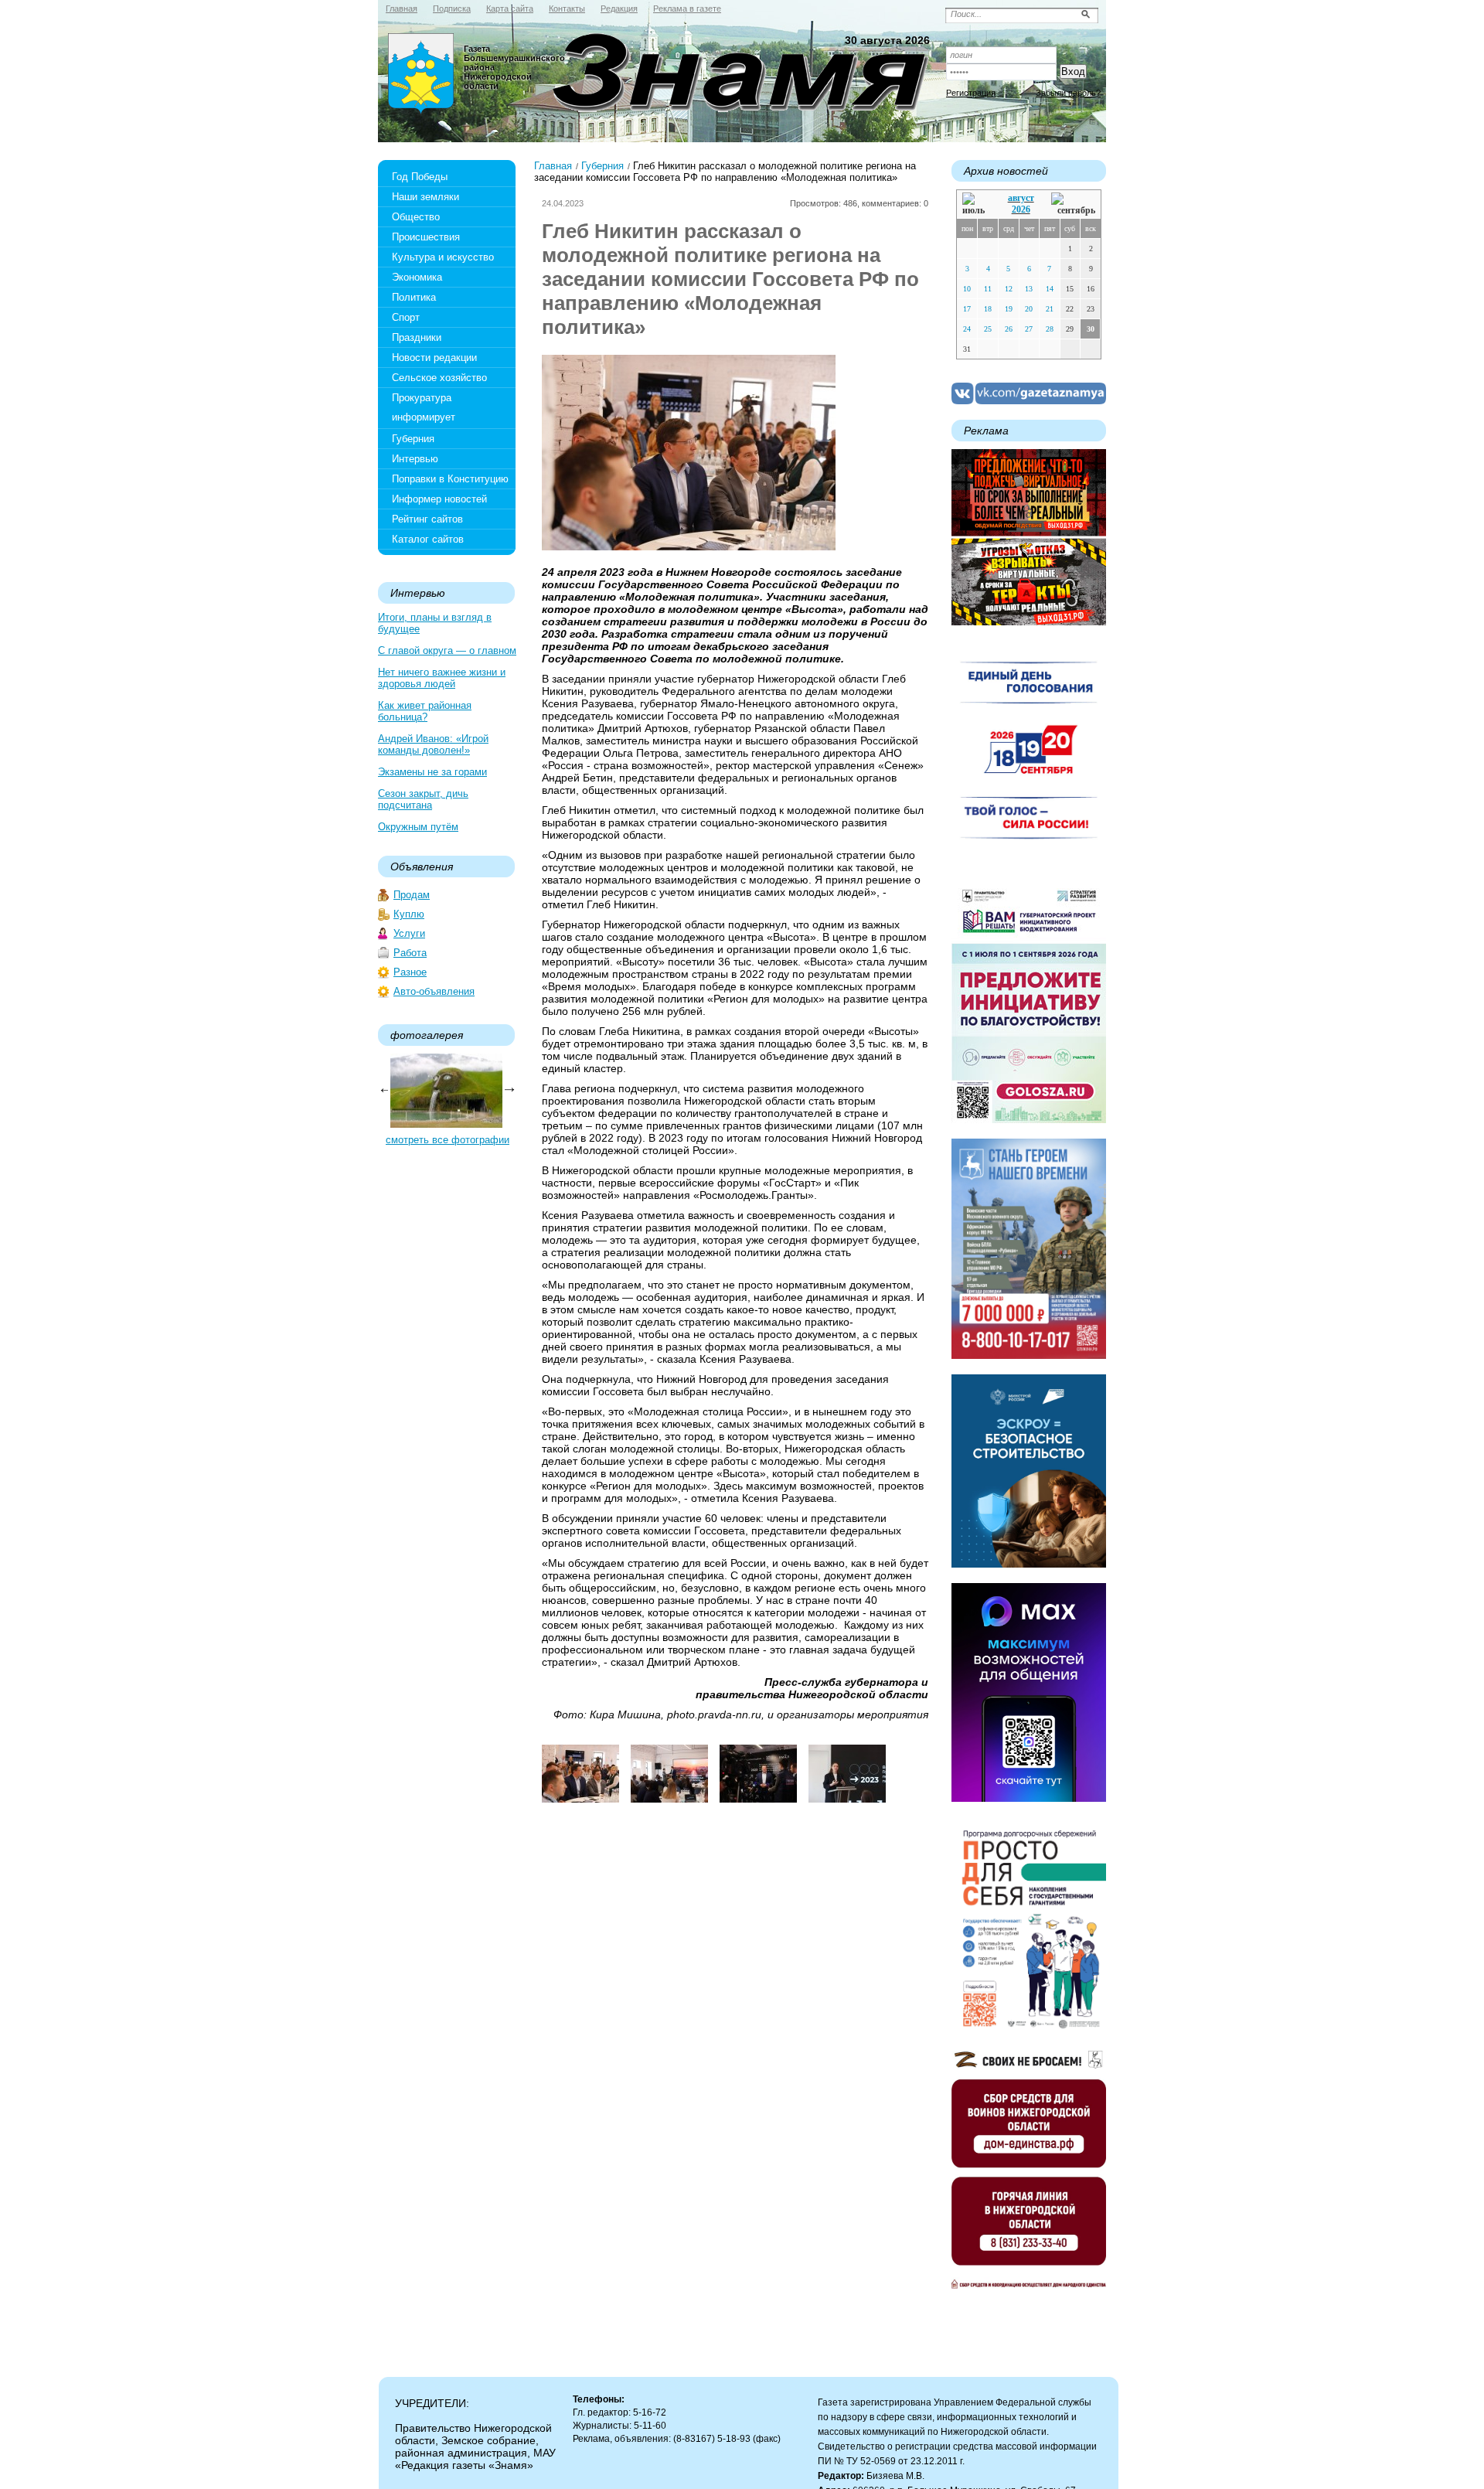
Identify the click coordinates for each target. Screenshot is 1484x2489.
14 (1050, 289)
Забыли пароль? (1068, 93)
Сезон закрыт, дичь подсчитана (423, 799)
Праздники (417, 337)
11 (988, 289)
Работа (410, 953)
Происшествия (426, 237)
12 (1009, 289)
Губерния (413, 439)
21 (1050, 309)
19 (1009, 309)
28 (1050, 329)
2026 (1021, 209)
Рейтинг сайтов (427, 519)
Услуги (409, 933)
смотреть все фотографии (448, 1140)
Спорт (406, 317)
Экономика (417, 277)
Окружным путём (418, 827)
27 (1029, 329)
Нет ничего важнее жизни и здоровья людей (442, 678)
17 (967, 309)
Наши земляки (425, 197)
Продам (412, 895)
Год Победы (420, 177)
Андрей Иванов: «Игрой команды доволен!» (433, 744)
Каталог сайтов (428, 539)
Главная (553, 166)
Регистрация (971, 93)
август (1021, 198)
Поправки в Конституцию (450, 479)
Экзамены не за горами (432, 772)
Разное (410, 972)
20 (1029, 309)
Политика (414, 297)
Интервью (415, 459)
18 (988, 309)
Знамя (421, 74)
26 (1009, 329)
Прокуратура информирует (424, 407)
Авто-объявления (434, 991)
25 (988, 329)
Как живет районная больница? (425, 711)
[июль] (976, 204)
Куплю (409, 914)
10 (967, 289)
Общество (416, 217)
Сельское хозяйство (439, 378)
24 (967, 329)
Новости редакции (434, 358)
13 (1029, 289)
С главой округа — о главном (447, 650)
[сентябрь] (1073, 204)
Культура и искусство (443, 257)
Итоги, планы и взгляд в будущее (435, 623)
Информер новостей (439, 499)
